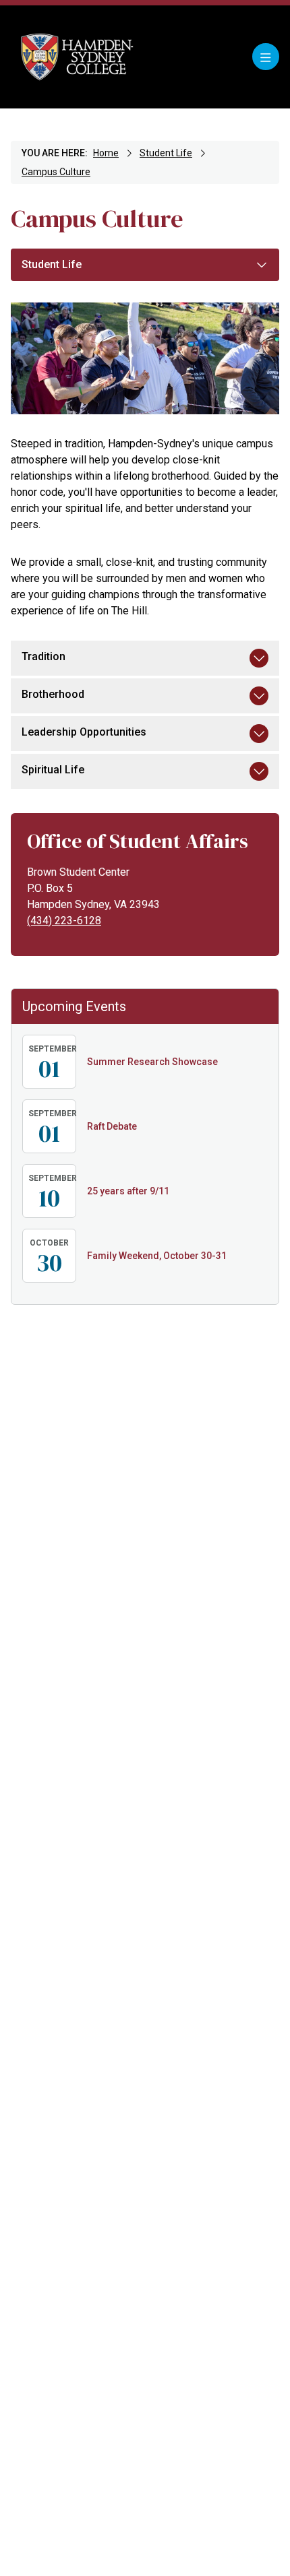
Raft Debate (112, 1126)
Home (106, 153)
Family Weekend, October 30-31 (157, 1256)
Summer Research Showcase (152, 1062)
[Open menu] (266, 57)
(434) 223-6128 (64, 921)
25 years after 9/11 (128, 1191)
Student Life (166, 153)
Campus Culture (56, 172)
